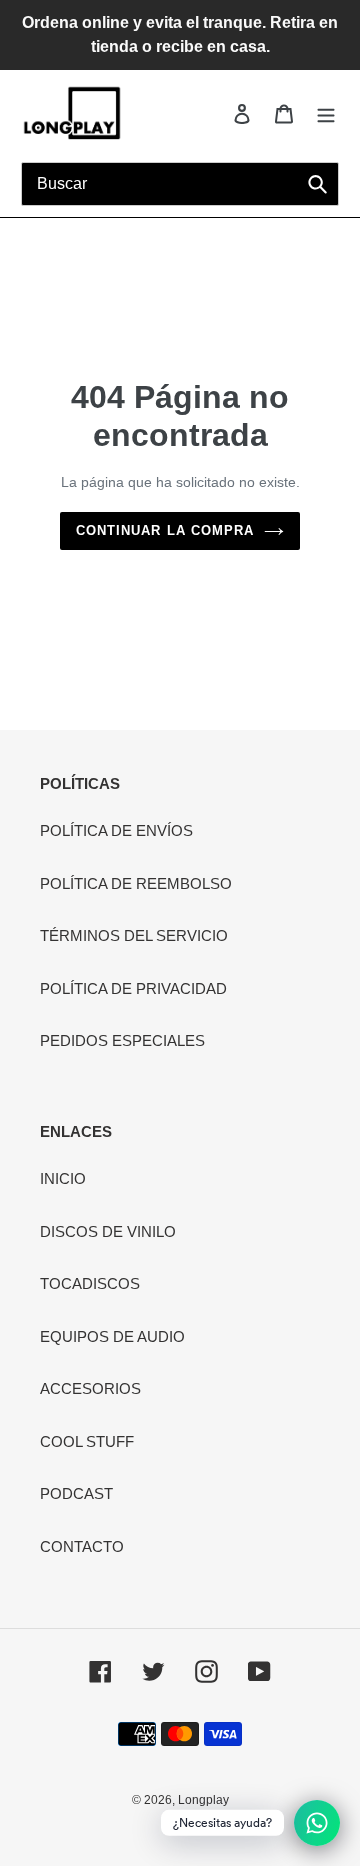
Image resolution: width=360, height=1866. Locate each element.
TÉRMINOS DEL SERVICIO (134, 935)
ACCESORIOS (90, 1388)
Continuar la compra (165, 530)
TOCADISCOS (90, 1283)
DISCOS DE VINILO (108, 1231)
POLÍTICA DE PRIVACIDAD (133, 988)
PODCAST (76, 1493)
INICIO (63, 1178)
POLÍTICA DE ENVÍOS (116, 830)
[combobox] (180, 184)
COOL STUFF (87, 1441)
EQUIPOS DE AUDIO (112, 1336)
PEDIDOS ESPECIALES (122, 1040)
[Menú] (326, 113)
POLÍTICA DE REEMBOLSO (136, 883)
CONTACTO (82, 1546)
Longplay (203, 1800)
